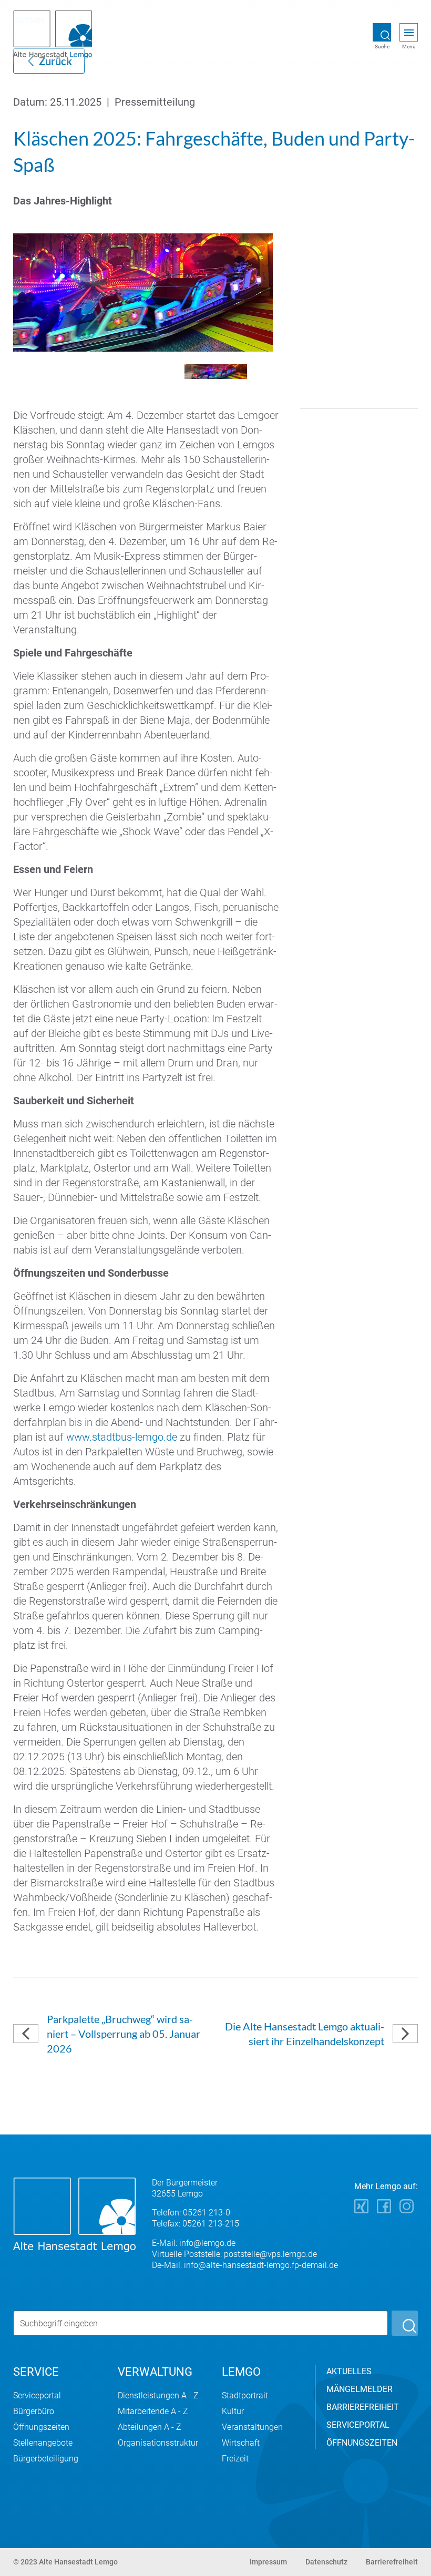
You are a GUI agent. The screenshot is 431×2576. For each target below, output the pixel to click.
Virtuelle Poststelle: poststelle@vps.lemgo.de (234, 2254)
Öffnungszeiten (41, 2427)
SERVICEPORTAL (358, 2425)
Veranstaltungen (252, 2427)
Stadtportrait (245, 2395)
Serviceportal (37, 2395)
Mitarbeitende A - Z (153, 2411)
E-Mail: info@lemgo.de (194, 2243)
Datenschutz (326, 2562)
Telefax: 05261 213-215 (196, 2224)
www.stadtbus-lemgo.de (122, 1437)
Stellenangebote (43, 2443)
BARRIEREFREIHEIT (363, 2407)
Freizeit (235, 2459)
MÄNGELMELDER (360, 2389)
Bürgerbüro (34, 2411)
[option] (215, 293)
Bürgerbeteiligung (46, 2459)
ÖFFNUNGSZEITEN (362, 2443)
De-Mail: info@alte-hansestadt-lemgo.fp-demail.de (245, 2265)
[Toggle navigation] (409, 33)
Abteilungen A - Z (150, 2427)
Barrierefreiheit (392, 2562)
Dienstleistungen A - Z (158, 2395)
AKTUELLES (349, 2371)
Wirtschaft (241, 2443)
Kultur (233, 2411)
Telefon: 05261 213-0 (191, 2213)
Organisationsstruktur (158, 2443)
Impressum (268, 2562)
